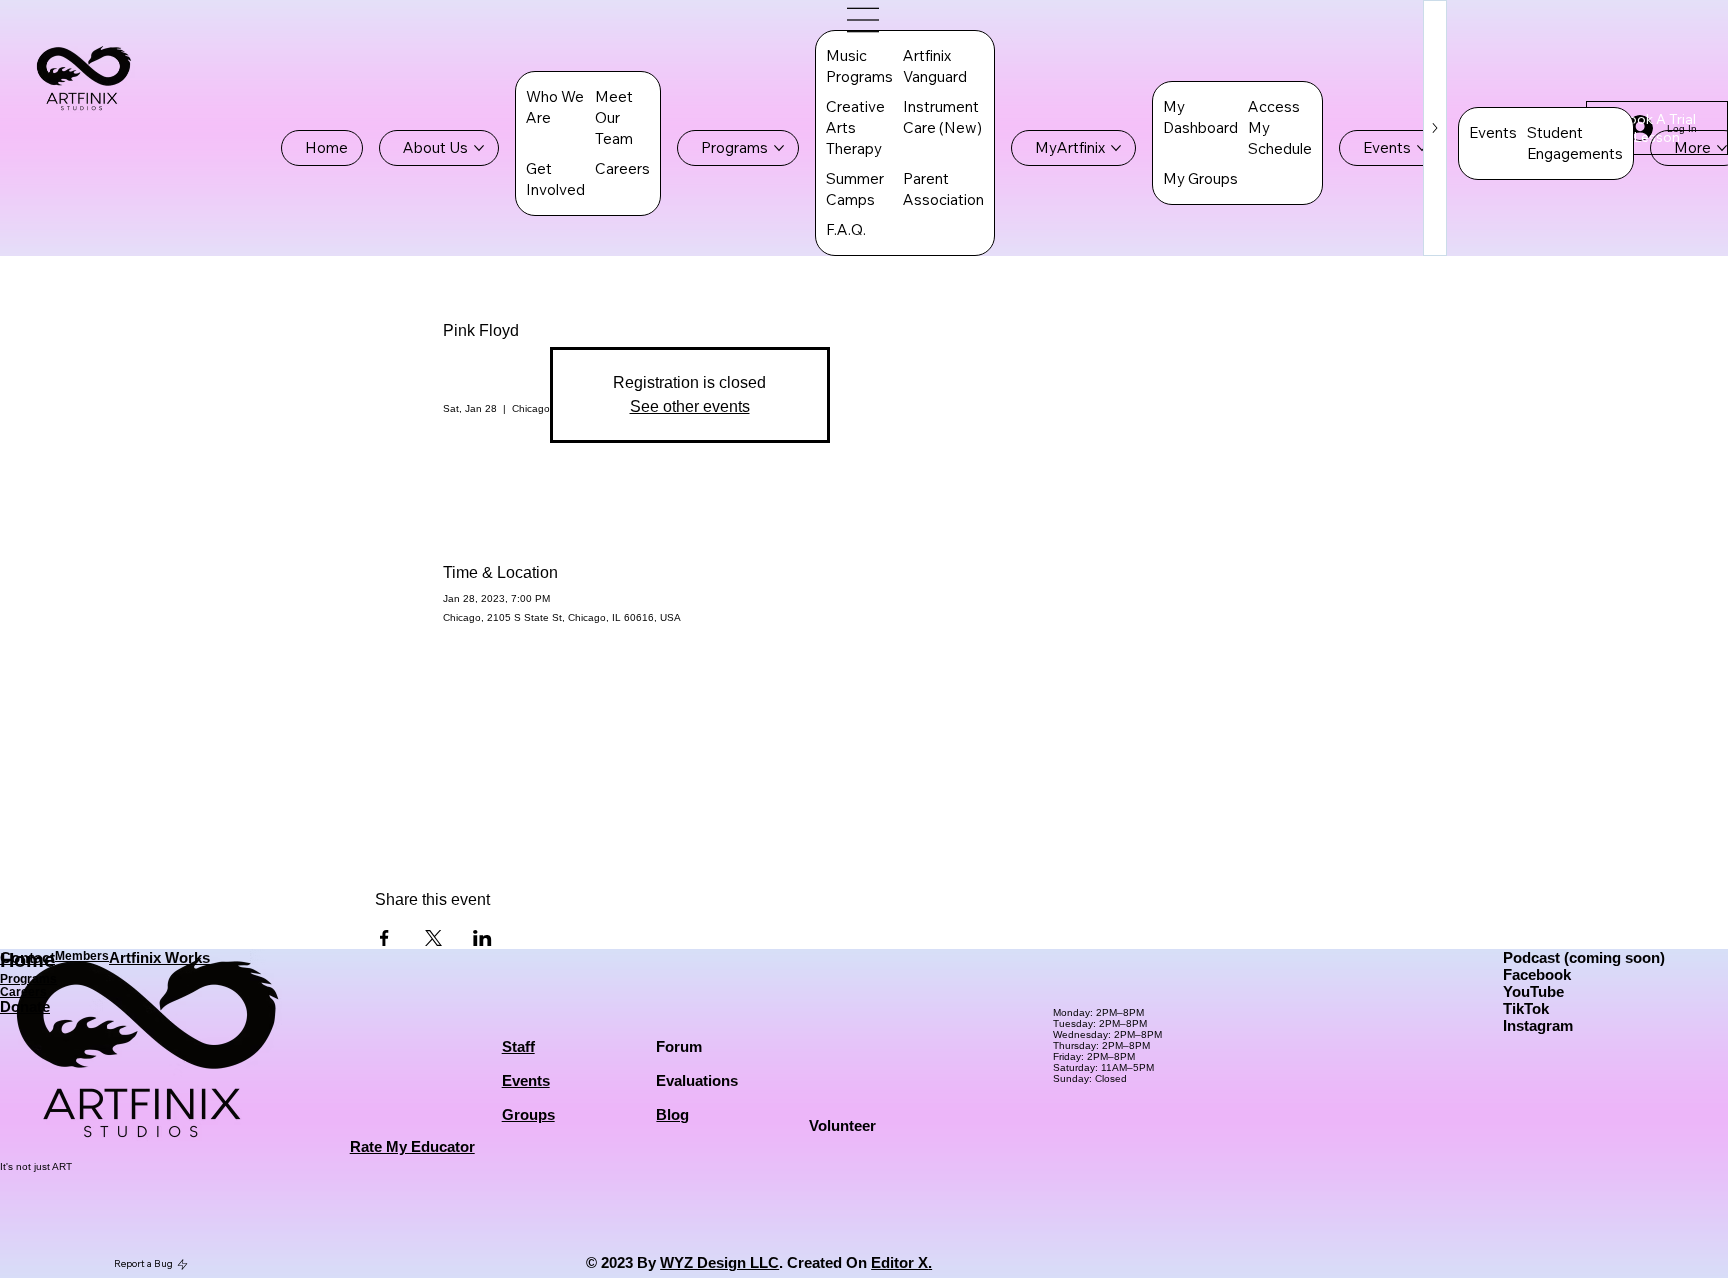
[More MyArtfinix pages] (1116, 148)
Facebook (1537, 974)
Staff (518, 1046)
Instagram (1538, 1025)
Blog (672, 1114)
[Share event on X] (433, 938)
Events (526, 1080)
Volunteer (842, 1125)
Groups (528, 1114)
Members (82, 955)
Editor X (899, 1262)
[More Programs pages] (779, 148)
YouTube (1533, 991)
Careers (23, 991)
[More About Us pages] (479, 148)
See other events (690, 406)
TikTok (1526, 1008)
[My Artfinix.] (863, 20)
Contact (27, 957)
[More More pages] (1722, 148)
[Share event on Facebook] (384, 938)
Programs (28, 978)
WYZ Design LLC (719, 1262)
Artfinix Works (159, 957)
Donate (25, 1006)
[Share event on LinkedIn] (482, 938)
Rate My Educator (412, 1146)
